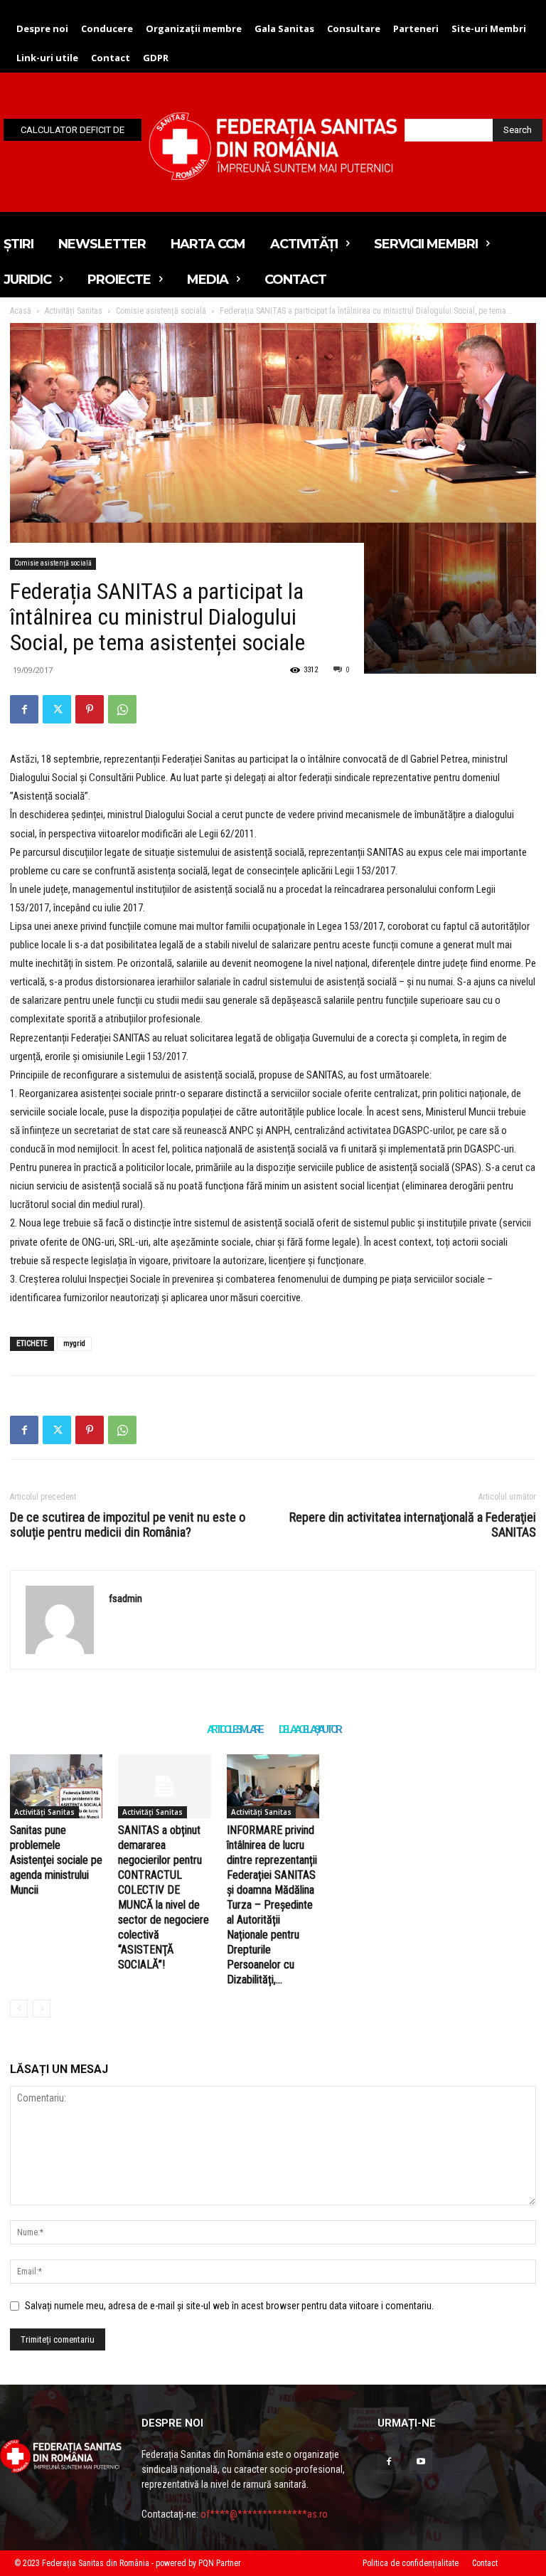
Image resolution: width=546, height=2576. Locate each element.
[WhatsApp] (122, 709)
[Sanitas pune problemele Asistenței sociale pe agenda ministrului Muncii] (56, 1786)
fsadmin (125, 1599)
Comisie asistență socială (53, 563)
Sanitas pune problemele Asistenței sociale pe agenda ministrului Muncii (56, 1860)
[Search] (19, 2009)
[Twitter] (57, 709)
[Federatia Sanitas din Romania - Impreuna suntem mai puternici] (273, 146)
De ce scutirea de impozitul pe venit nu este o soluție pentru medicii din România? (128, 1525)
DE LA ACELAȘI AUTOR (309, 1729)
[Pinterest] (90, 709)
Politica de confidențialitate (411, 2563)
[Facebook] (24, 709)
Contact (485, 2563)
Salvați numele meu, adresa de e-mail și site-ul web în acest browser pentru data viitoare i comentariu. (229, 2306)
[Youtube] (421, 2462)
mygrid (74, 1343)
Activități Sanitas (44, 1812)
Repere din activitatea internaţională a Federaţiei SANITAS (413, 1525)
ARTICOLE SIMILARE (234, 1729)
